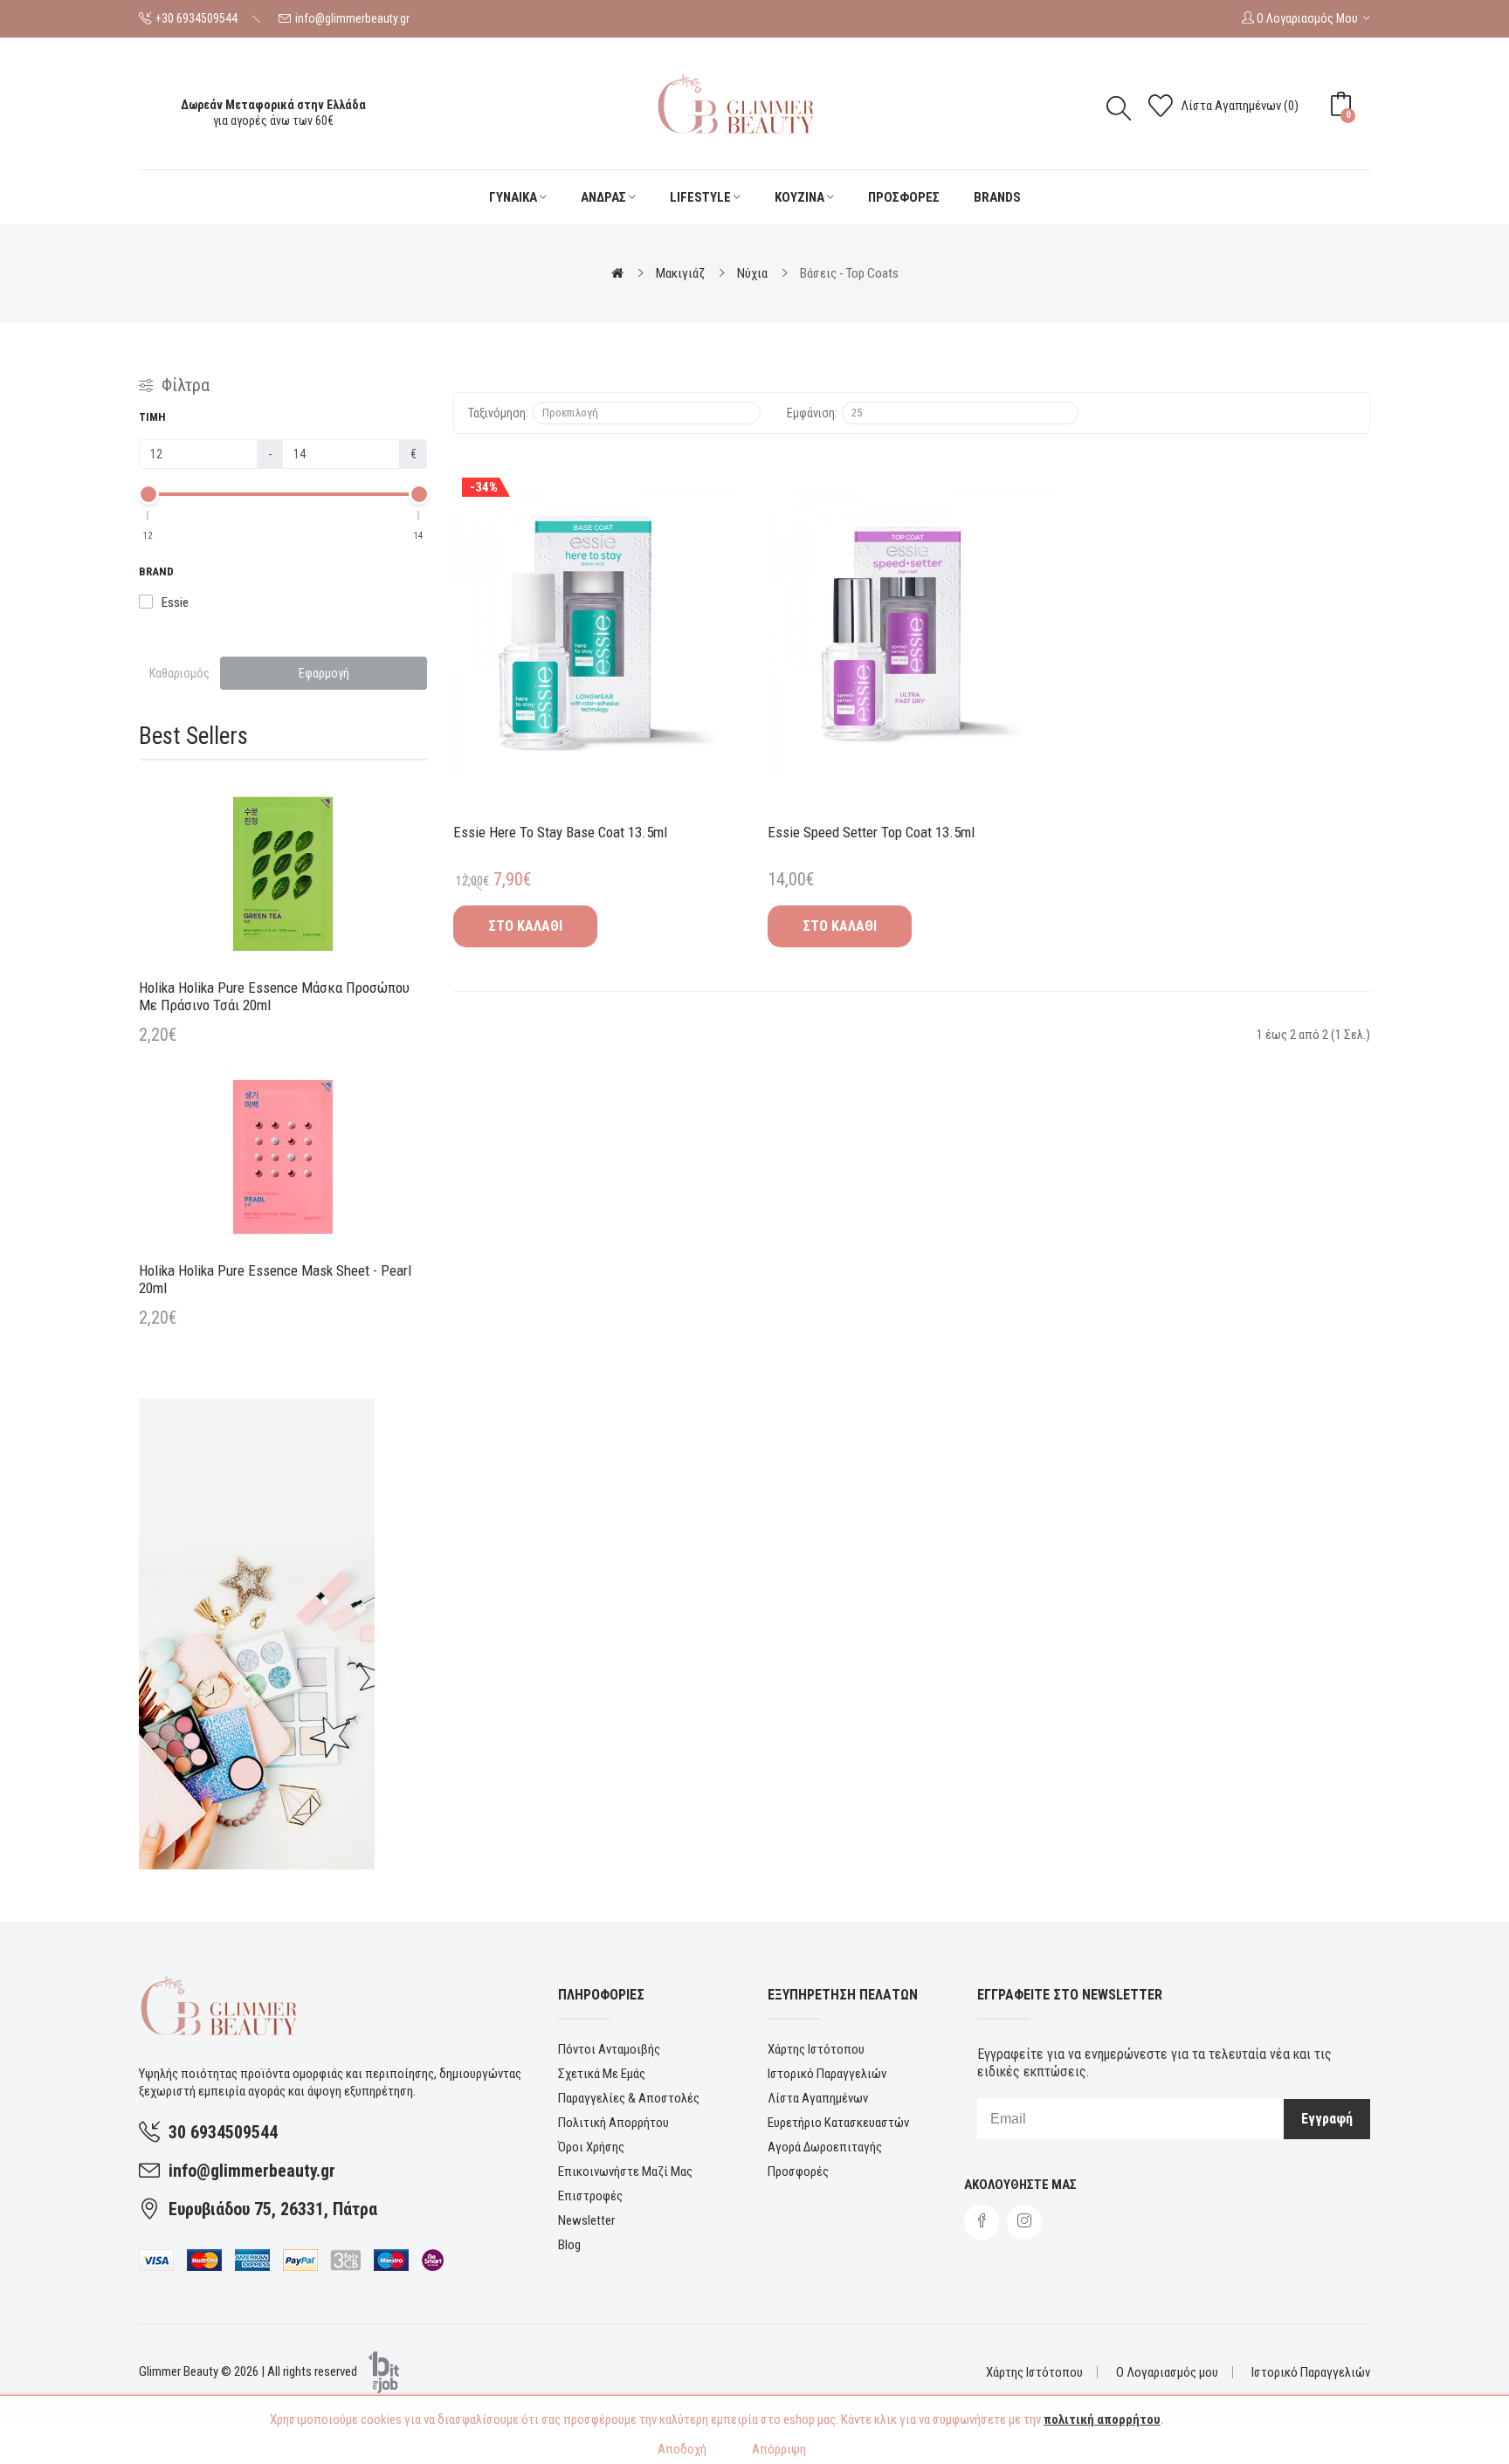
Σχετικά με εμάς (602, 2074)
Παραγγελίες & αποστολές (629, 2098)
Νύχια (752, 273)
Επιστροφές (590, 2196)
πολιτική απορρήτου (1102, 2419)
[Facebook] (982, 2222)
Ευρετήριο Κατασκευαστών (838, 2123)
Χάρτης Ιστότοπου (816, 2049)
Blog (569, 2245)
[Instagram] (1024, 2222)
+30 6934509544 (196, 18)
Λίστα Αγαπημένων (818, 2098)
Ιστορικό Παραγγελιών (827, 2074)
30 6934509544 (223, 2132)
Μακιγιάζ (680, 273)
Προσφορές (798, 2171)
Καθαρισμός (179, 673)
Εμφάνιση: (812, 413)
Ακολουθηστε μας (1020, 2185)
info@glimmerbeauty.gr (352, 18)
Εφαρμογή (324, 673)
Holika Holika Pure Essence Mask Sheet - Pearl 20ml (275, 1279)
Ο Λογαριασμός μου (1167, 2372)
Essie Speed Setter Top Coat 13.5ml (871, 832)
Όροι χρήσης (591, 2147)
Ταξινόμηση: (498, 413)
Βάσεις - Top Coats (849, 273)
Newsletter (586, 2220)
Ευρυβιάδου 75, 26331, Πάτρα (273, 2209)
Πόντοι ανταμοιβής (609, 2049)
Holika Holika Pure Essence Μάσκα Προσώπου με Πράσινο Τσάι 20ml (274, 996)
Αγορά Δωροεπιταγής (825, 2147)
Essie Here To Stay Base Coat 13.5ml (560, 832)
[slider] (148, 494)
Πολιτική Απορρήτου (613, 2123)
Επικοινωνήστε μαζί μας (625, 2171)
